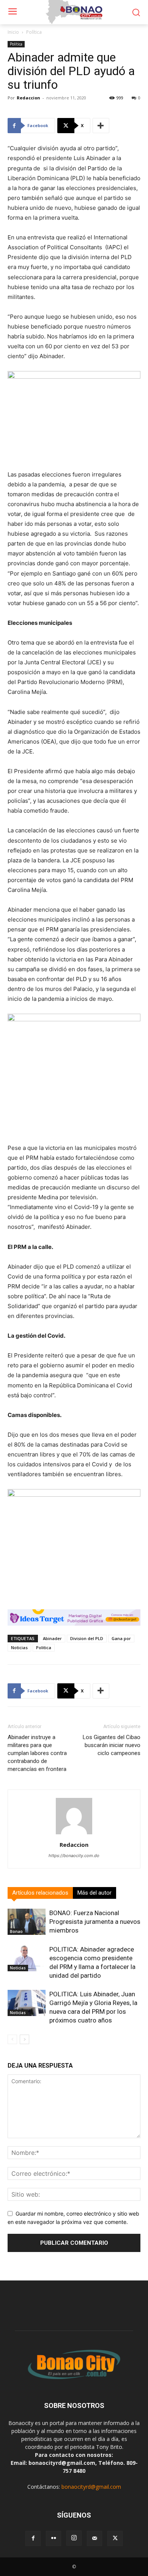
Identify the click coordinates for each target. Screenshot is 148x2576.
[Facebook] (33, 2538)
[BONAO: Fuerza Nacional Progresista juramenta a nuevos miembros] (27, 1922)
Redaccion (28, 98)
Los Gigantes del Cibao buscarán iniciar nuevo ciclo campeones (112, 1745)
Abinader (52, 1638)
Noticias (19, 1647)
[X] (115, 2538)
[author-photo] (74, 1834)
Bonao (16, 1931)
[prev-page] (12, 2039)
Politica (44, 1647)
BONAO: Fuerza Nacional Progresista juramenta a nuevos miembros (95, 1922)
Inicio (13, 32)
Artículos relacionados (40, 1893)
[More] (101, 126)
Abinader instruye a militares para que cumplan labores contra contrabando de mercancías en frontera (37, 1753)
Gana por (121, 1638)
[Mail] (94, 2538)
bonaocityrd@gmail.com (91, 2487)
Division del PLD (87, 1638)
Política (34, 32)
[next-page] (24, 2039)
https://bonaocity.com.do (74, 1856)
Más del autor (94, 1893)
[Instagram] (74, 2538)
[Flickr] (54, 2538)
